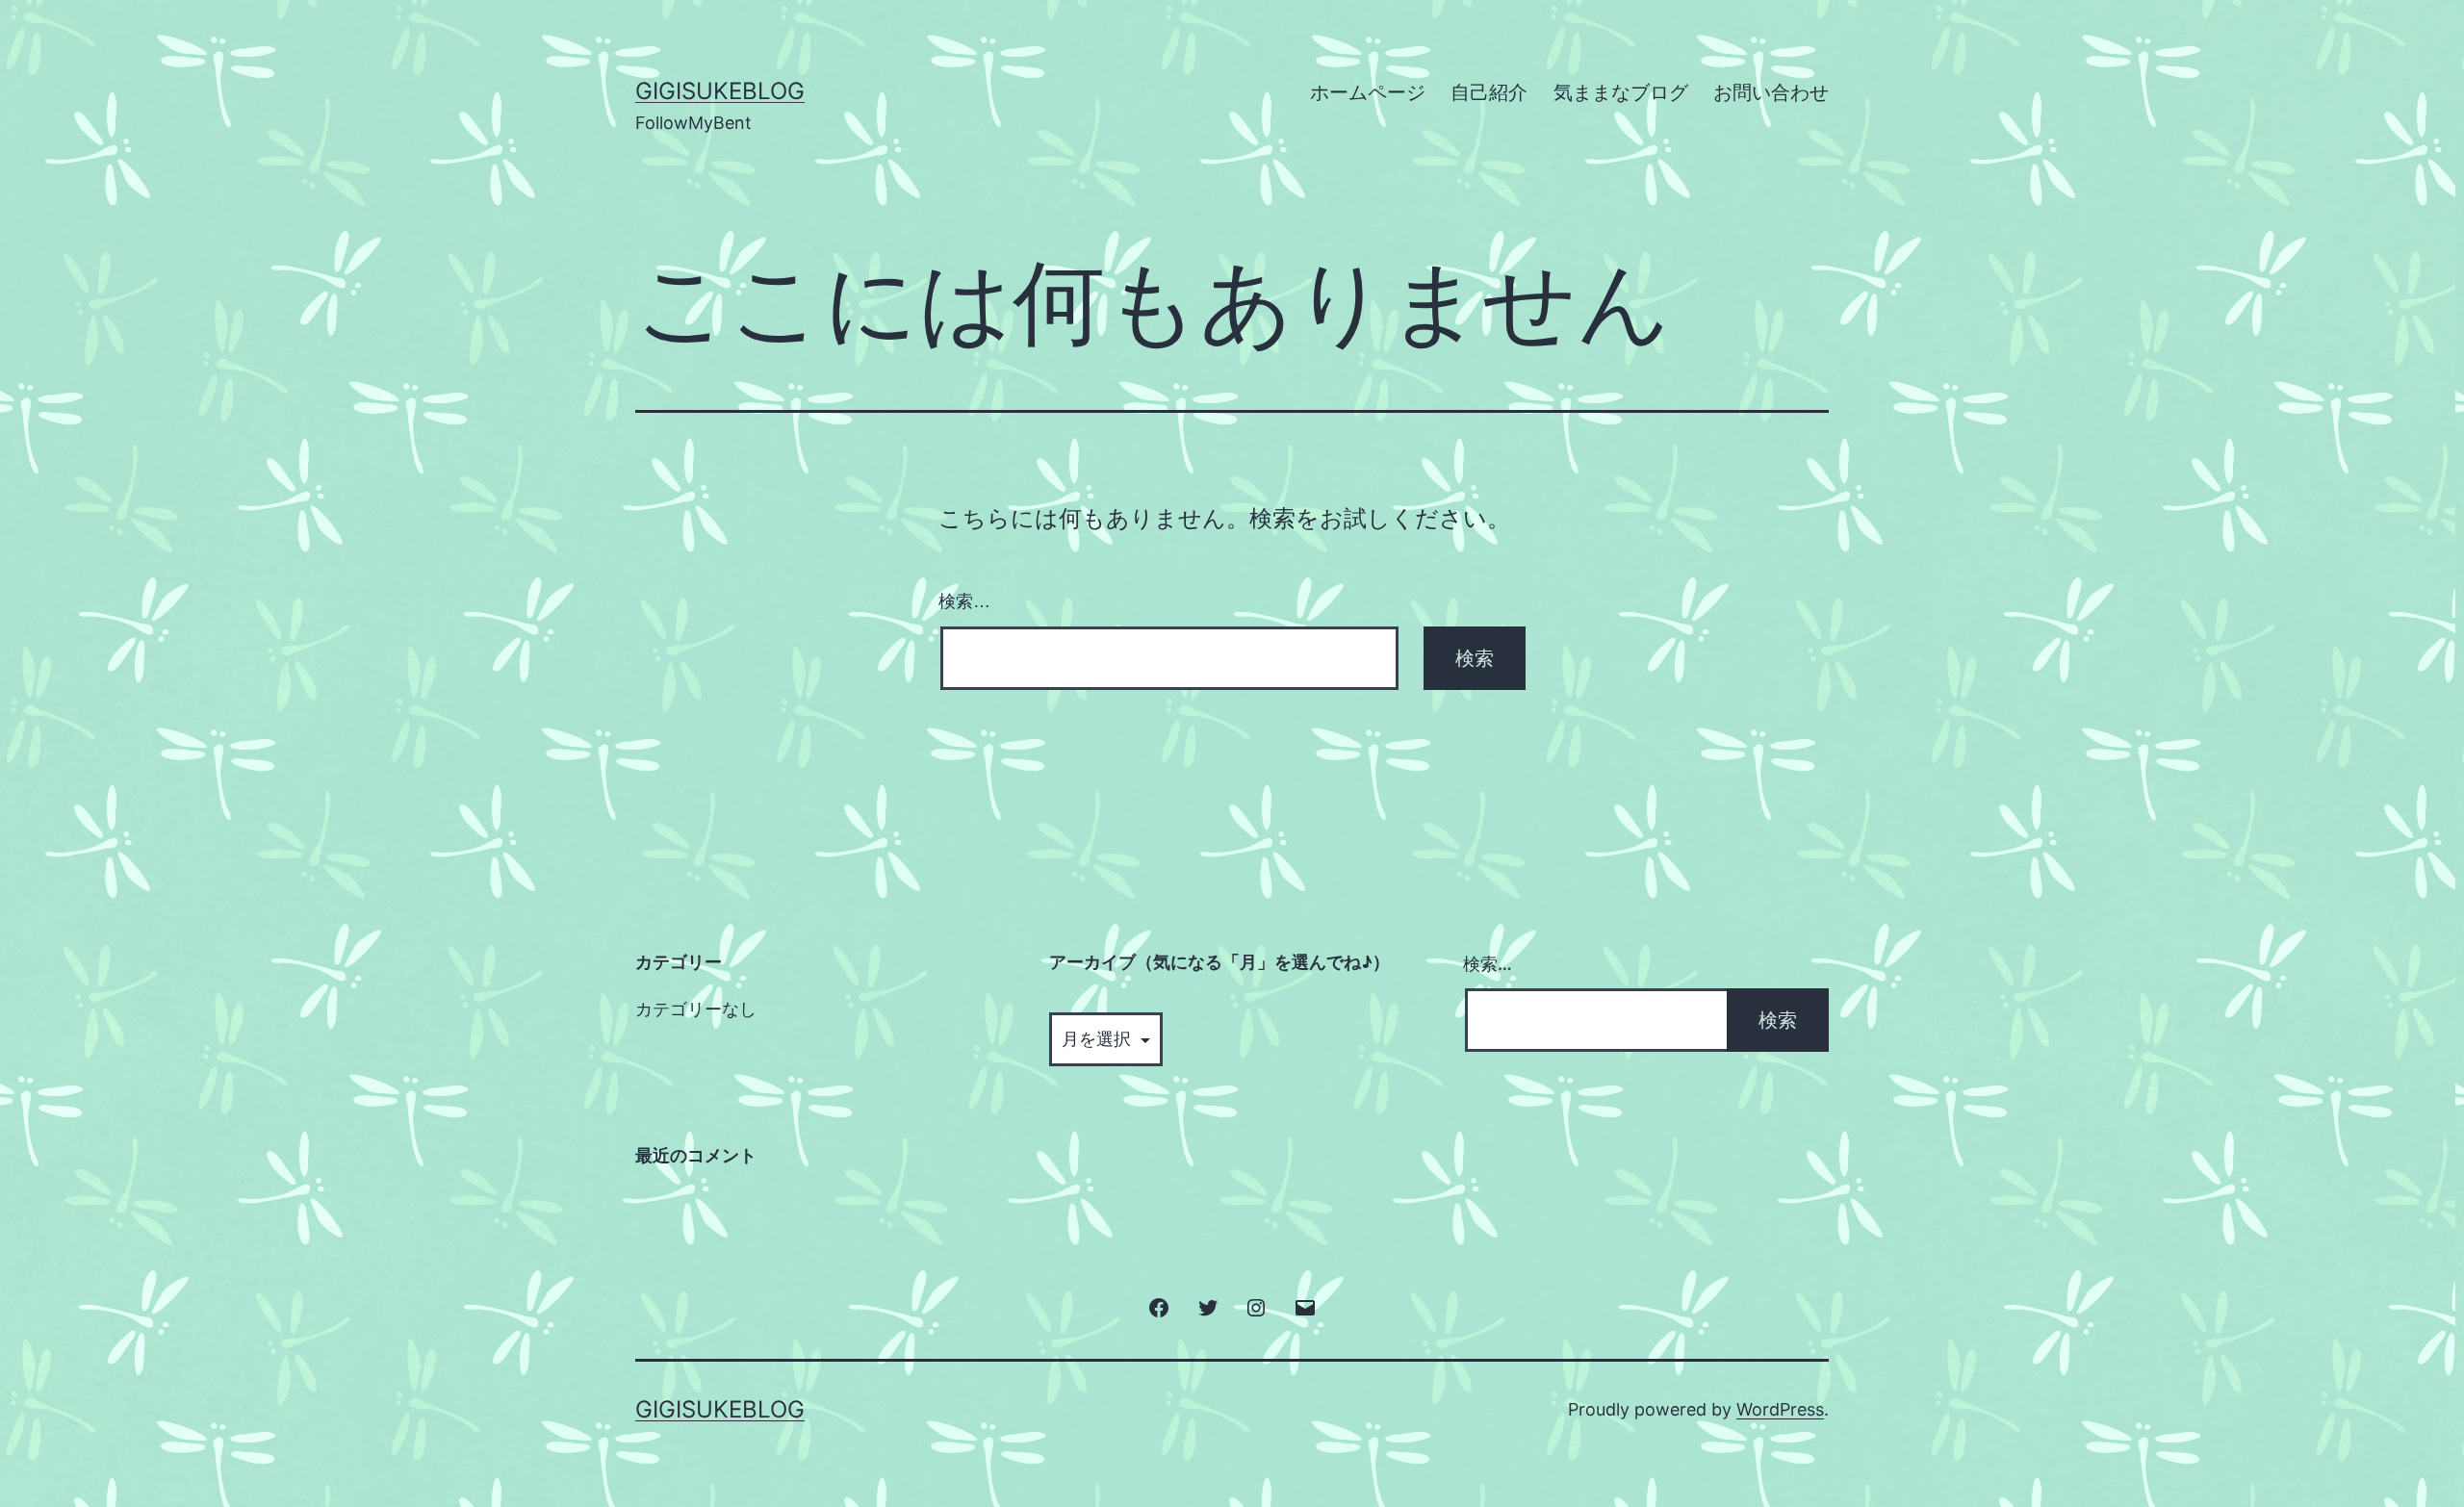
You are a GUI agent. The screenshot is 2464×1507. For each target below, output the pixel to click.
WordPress (1780, 1409)
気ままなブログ (1621, 92)
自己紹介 (1489, 92)
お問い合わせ (1771, 92)
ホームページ (1368, 92)
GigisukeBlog (720, 91)
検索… (964, 601)
